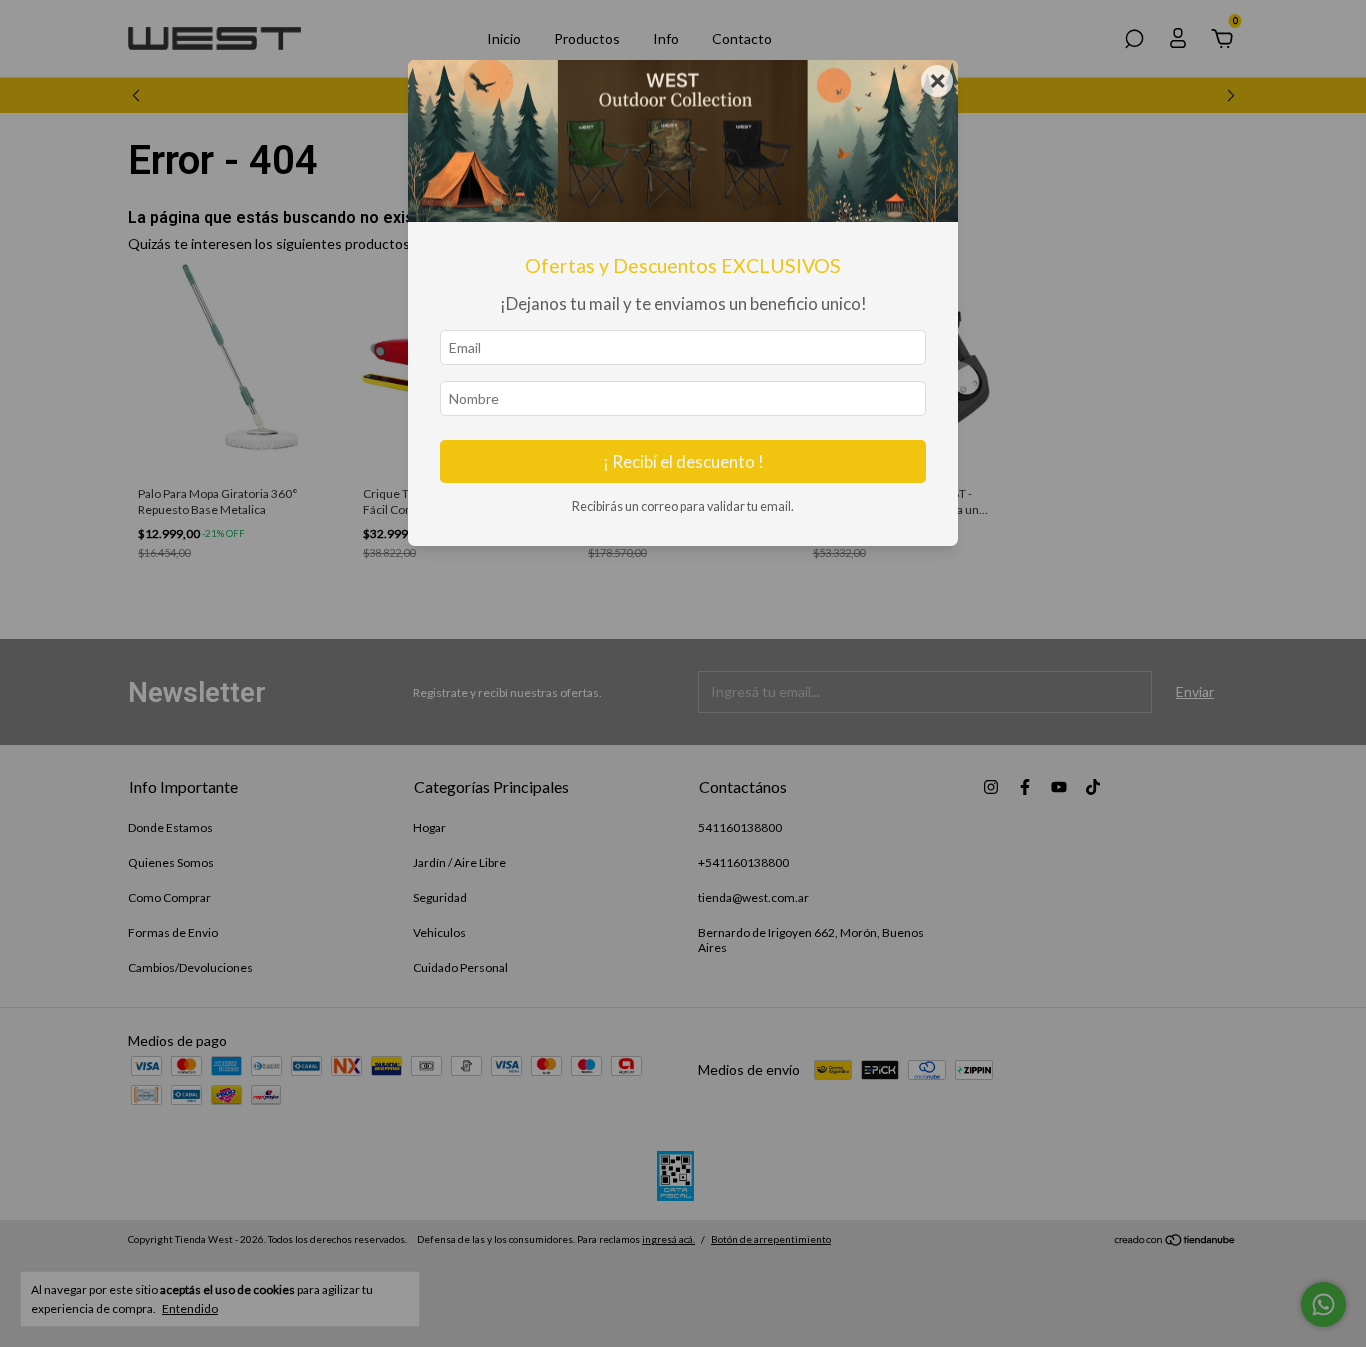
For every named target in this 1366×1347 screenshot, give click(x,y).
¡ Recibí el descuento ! (683, 461)
